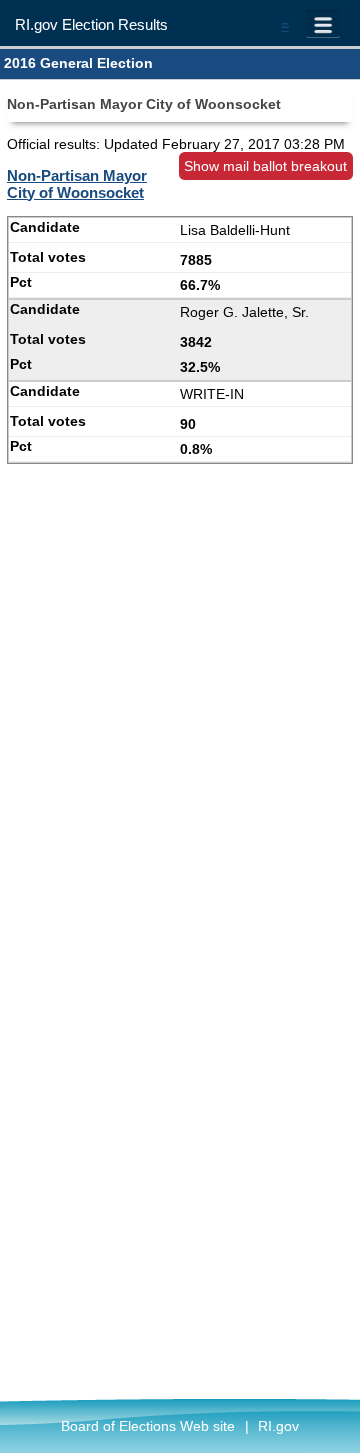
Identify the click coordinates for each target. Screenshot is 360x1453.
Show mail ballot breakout (265, 166)
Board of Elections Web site (148, 1426)
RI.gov (278, 1426)
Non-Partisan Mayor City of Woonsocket (77, 184)
